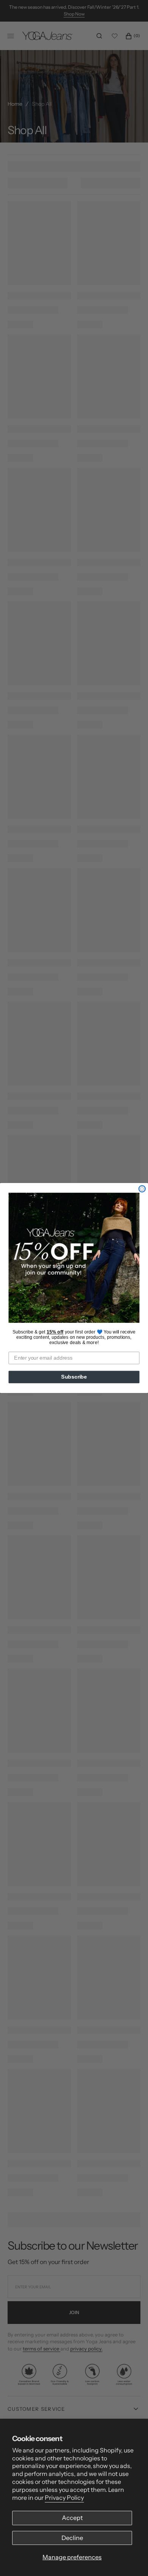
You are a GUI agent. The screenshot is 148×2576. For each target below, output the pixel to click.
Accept (72, 2518)
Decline (72, 2538)
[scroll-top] (131, 2559)
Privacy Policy (64, 2498)
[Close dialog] (142, 1189)
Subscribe (74, 1377)
